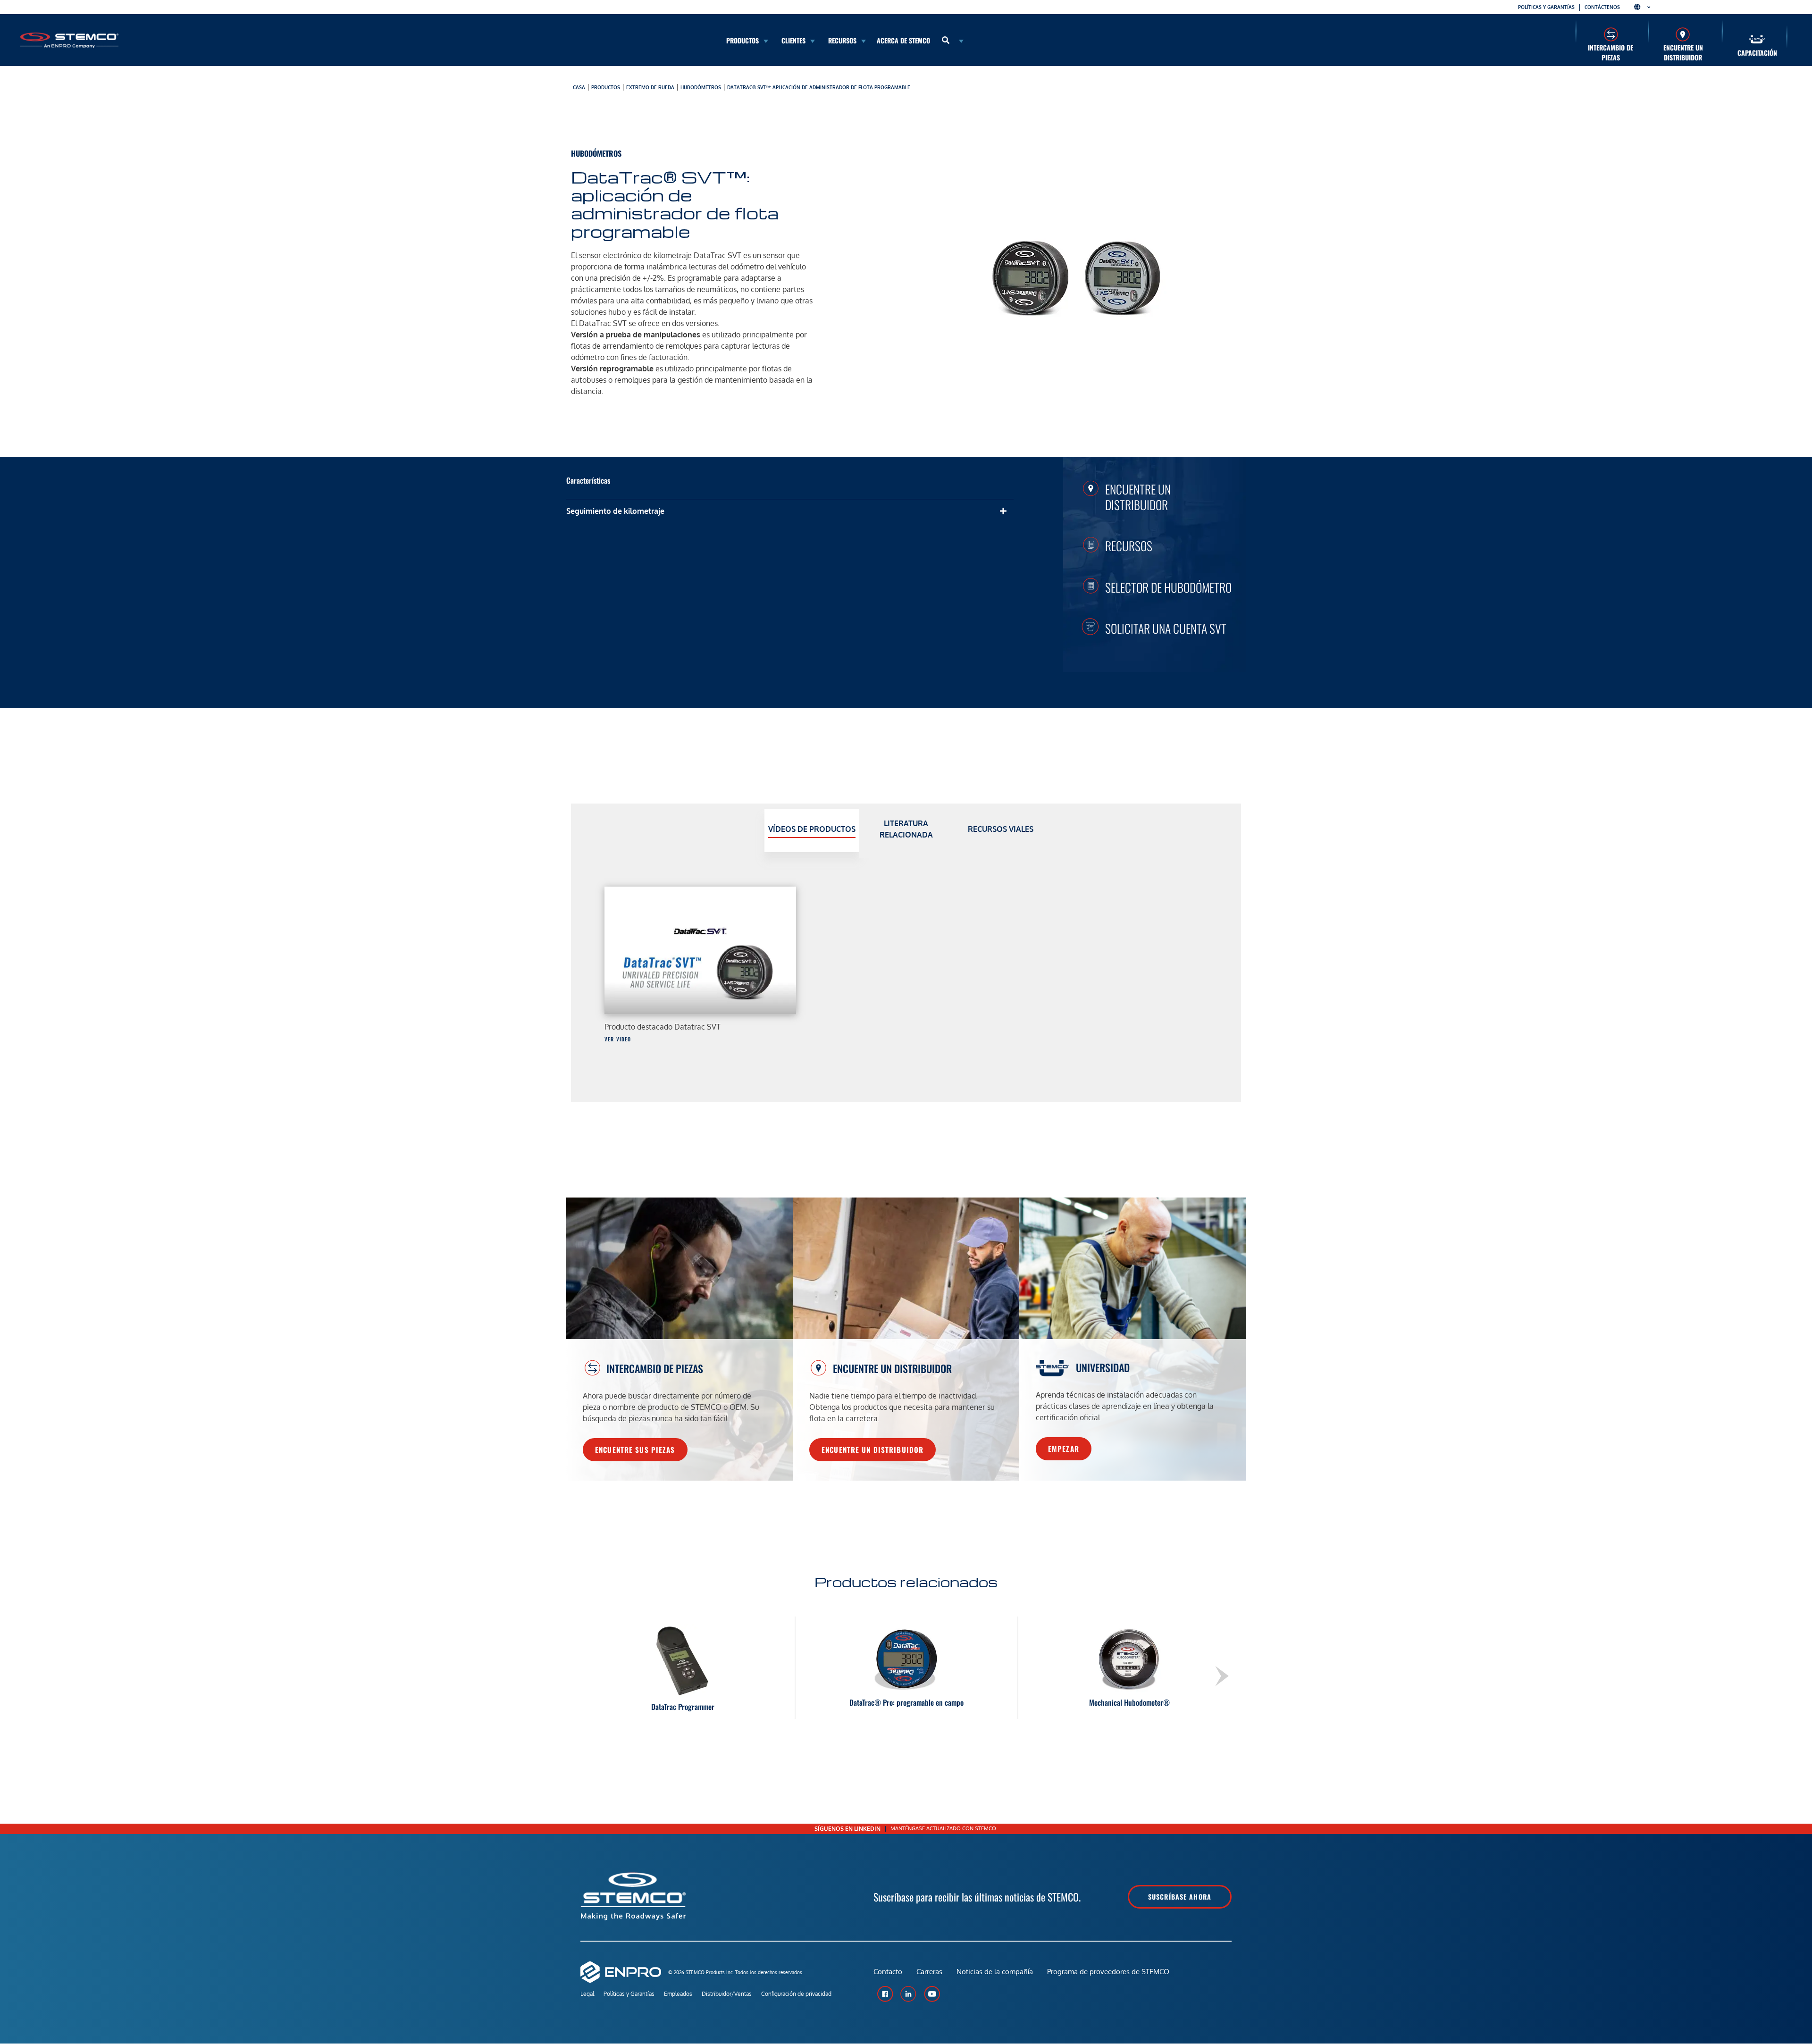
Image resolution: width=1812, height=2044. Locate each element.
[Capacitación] (1757, 39)
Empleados (678, 1994)
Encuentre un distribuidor (1683, 52)
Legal (587, 1994)
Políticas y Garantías (629, 1994)
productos (606, 87)
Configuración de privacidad (796, 1994)
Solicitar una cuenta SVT (1166, 628)
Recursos (1129, 545)
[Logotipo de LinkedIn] (908, 1994)
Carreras (929, 1972)
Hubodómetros (701, 87)
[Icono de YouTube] (932, 1994)
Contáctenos (1602, 7)
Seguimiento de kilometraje (615, 511)
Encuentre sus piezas (635, 1449)
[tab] (812, 831)
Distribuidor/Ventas (727, 1994)
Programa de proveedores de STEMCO (1108, 1972)
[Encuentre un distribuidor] (1683, 34)
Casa (579, 87)
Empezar (1064, 1449)
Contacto (888, 1972)
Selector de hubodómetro (1168, 587)
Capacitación (1757, 53)
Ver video (618, 1039)
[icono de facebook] (885, 1994)
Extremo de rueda (650, 87)
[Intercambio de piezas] (1611, 34)
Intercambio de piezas (1611, 52)
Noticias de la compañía (995, 1972)
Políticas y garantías (1546, 7)
